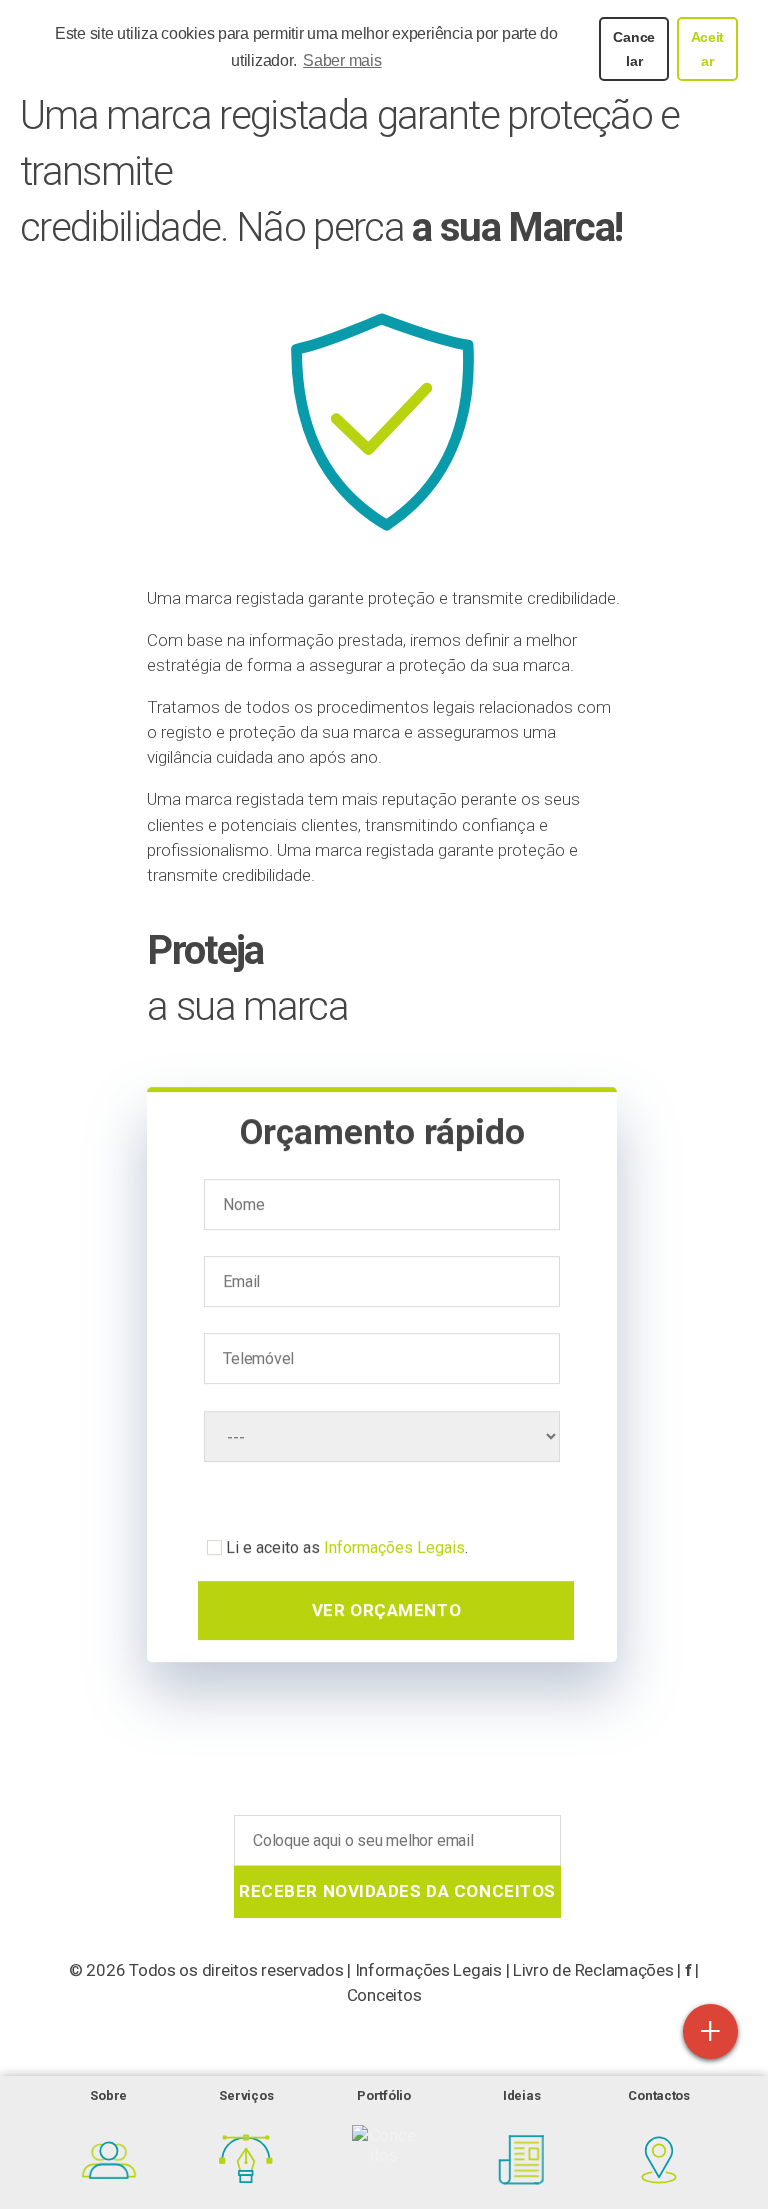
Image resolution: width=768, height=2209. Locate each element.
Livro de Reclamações (593, 1970)
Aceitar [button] (708, 49)
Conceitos (384, 1995)
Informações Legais (394, 1545)
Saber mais (342, 60)
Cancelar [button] (634, 49)
